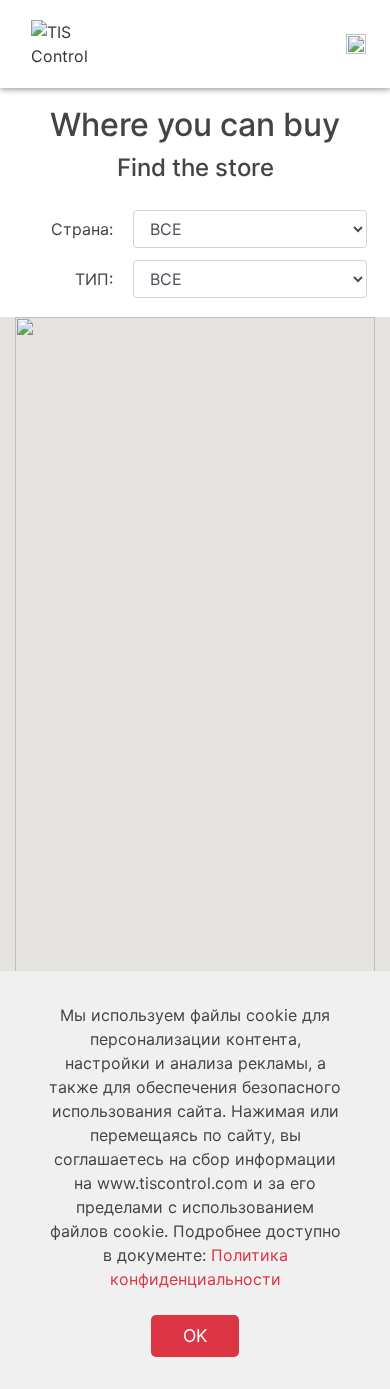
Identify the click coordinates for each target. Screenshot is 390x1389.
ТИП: (94, 279)
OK (195, 1335)
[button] (100, 601)
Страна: (82, 229)
